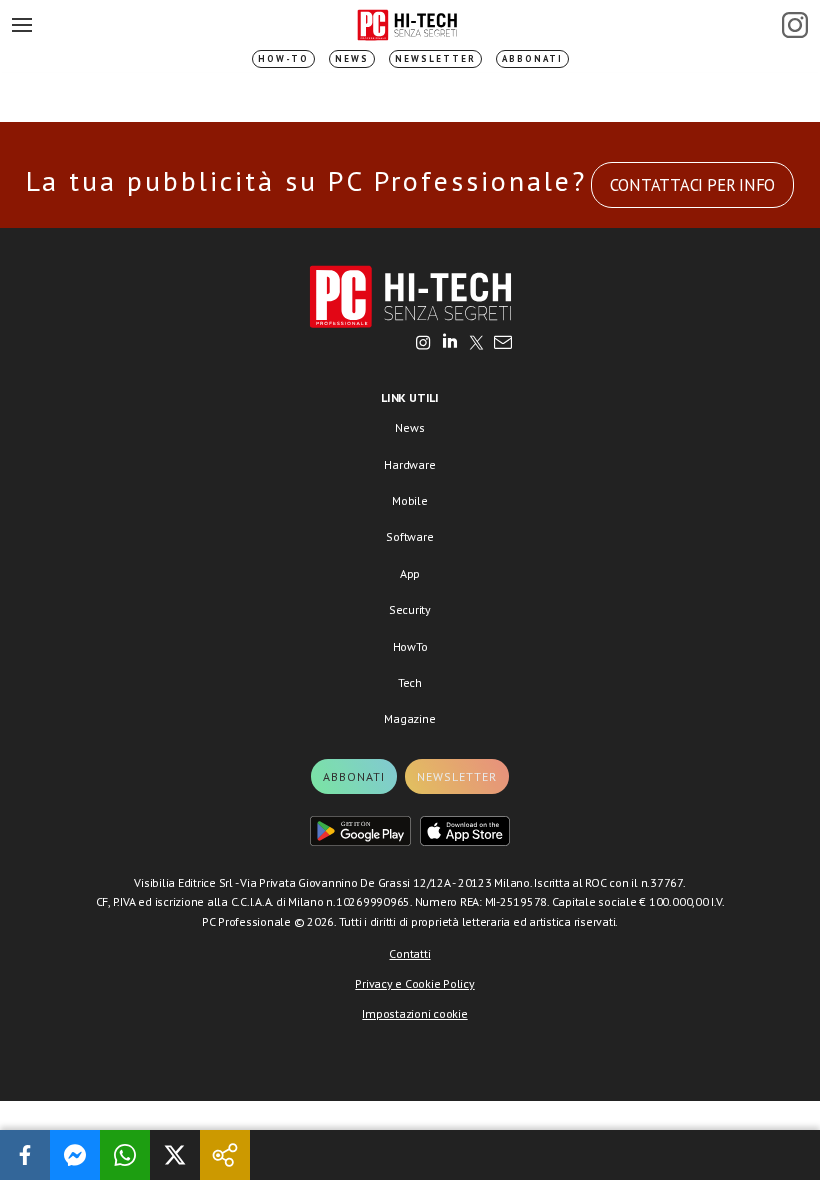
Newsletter (435, 58)
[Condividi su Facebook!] (25, 1155)
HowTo (410, 646)
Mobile (410, 500)
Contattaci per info (692, 185)
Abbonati (532, 58)
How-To (283, 58)
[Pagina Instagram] (795, 25)
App (410, 573)
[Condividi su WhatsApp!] (125, 1155)
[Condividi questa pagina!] (225, 1155)
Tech (410, 682)
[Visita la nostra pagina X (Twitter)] (476, 344)
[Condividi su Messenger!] (75, 1155)
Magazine (409, 718)
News (352, 58)
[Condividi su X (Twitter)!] (175, 1155)
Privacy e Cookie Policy (414, 983)
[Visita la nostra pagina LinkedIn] (450, 344)
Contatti (409, 953)
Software (409, 536)
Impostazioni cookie (414, 1013)
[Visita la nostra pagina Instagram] (423, 344)
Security (410, 609)
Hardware (409, 464)
